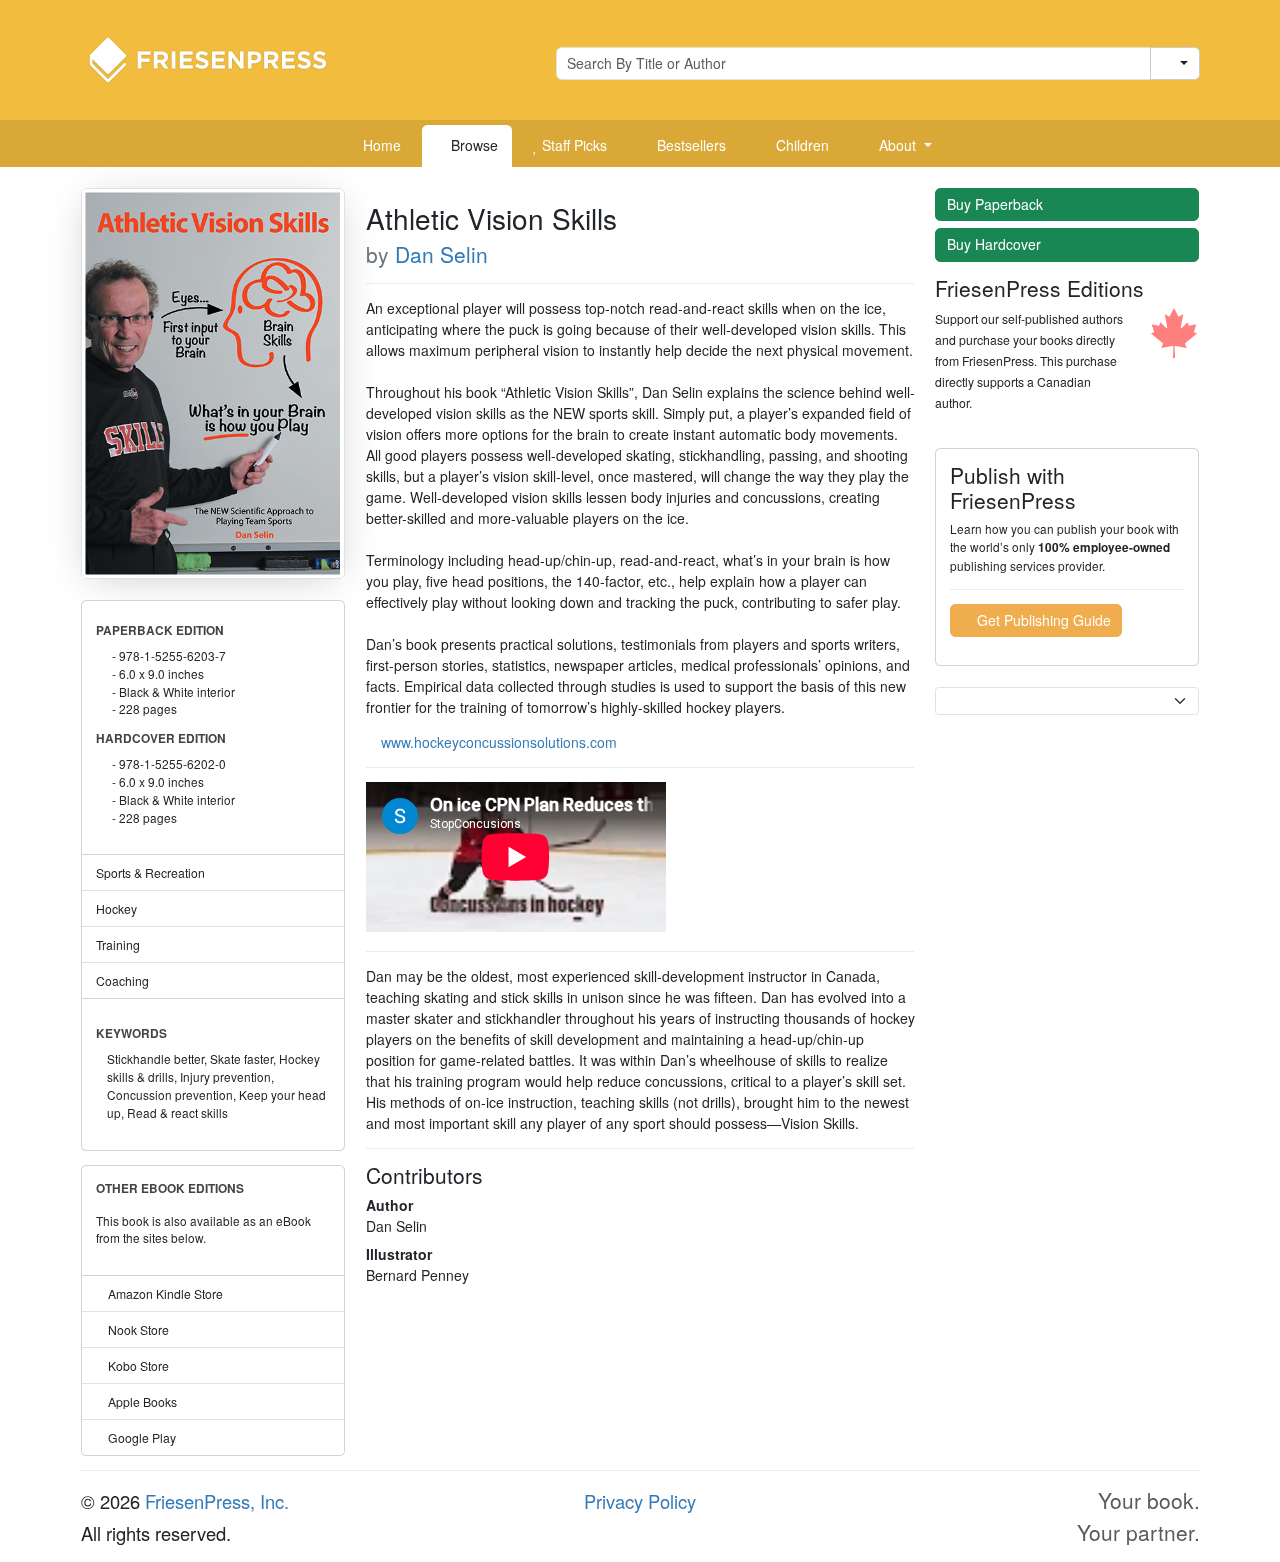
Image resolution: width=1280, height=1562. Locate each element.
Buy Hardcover (996, 244)
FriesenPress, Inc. (217, 1501)
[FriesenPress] (221, 58)
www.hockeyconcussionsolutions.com (499, 742)
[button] (898, 146)
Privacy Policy (640, 1501)
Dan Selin (441, 254)
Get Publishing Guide (1042, 620)
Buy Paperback (997, 204)
